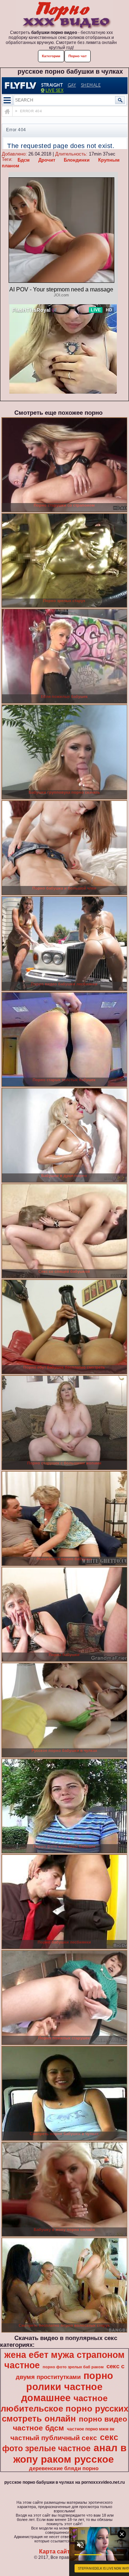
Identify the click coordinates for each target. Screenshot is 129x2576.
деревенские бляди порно (64, 2468)
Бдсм (24, 160)
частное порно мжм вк (91, 2429)
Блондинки (77, 160)
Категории (51, 56)
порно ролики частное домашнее (67, 2387)
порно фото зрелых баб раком (73, 2367)
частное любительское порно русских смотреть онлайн (64, 2408)
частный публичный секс (54, 2438)
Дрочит (47, 160)
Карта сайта (56, 2552)
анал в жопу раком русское (70, 2454)
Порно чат (78, 56)
